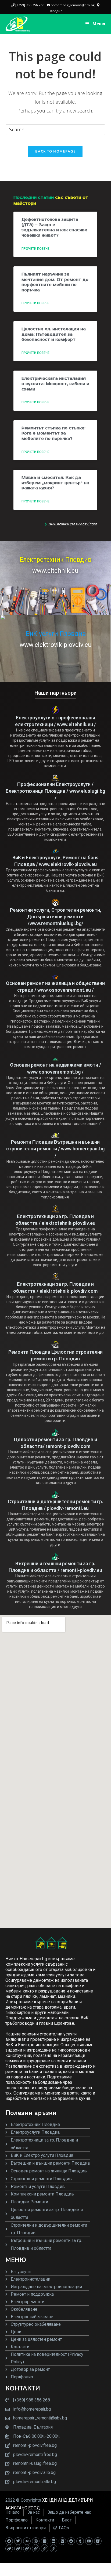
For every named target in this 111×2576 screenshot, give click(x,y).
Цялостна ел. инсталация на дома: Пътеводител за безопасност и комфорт (54, 334)
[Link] (9, 2549)
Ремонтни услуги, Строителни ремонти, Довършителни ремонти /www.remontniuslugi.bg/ (55, 917)
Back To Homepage (55, 151)
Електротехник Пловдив (55, 560)
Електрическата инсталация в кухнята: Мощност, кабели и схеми (55, 384)
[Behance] (27, 2541)
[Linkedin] (53, 2541)
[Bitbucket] (98, 2541)
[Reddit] (71, 2541)
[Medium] (62, 2541)
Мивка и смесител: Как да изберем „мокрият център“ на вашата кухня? (55, 483)
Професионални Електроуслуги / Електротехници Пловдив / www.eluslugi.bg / (55, 791)
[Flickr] (45, 2541)
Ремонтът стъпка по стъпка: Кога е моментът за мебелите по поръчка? (53, 433)
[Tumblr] (80, 2541)
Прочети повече (35, 249)
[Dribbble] (36, 2541)
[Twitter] (18, 2541)
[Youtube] (89, 2541)
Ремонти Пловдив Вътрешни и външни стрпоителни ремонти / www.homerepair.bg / (55, 1149)
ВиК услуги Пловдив (56, 634)
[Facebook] (9, 2541)
